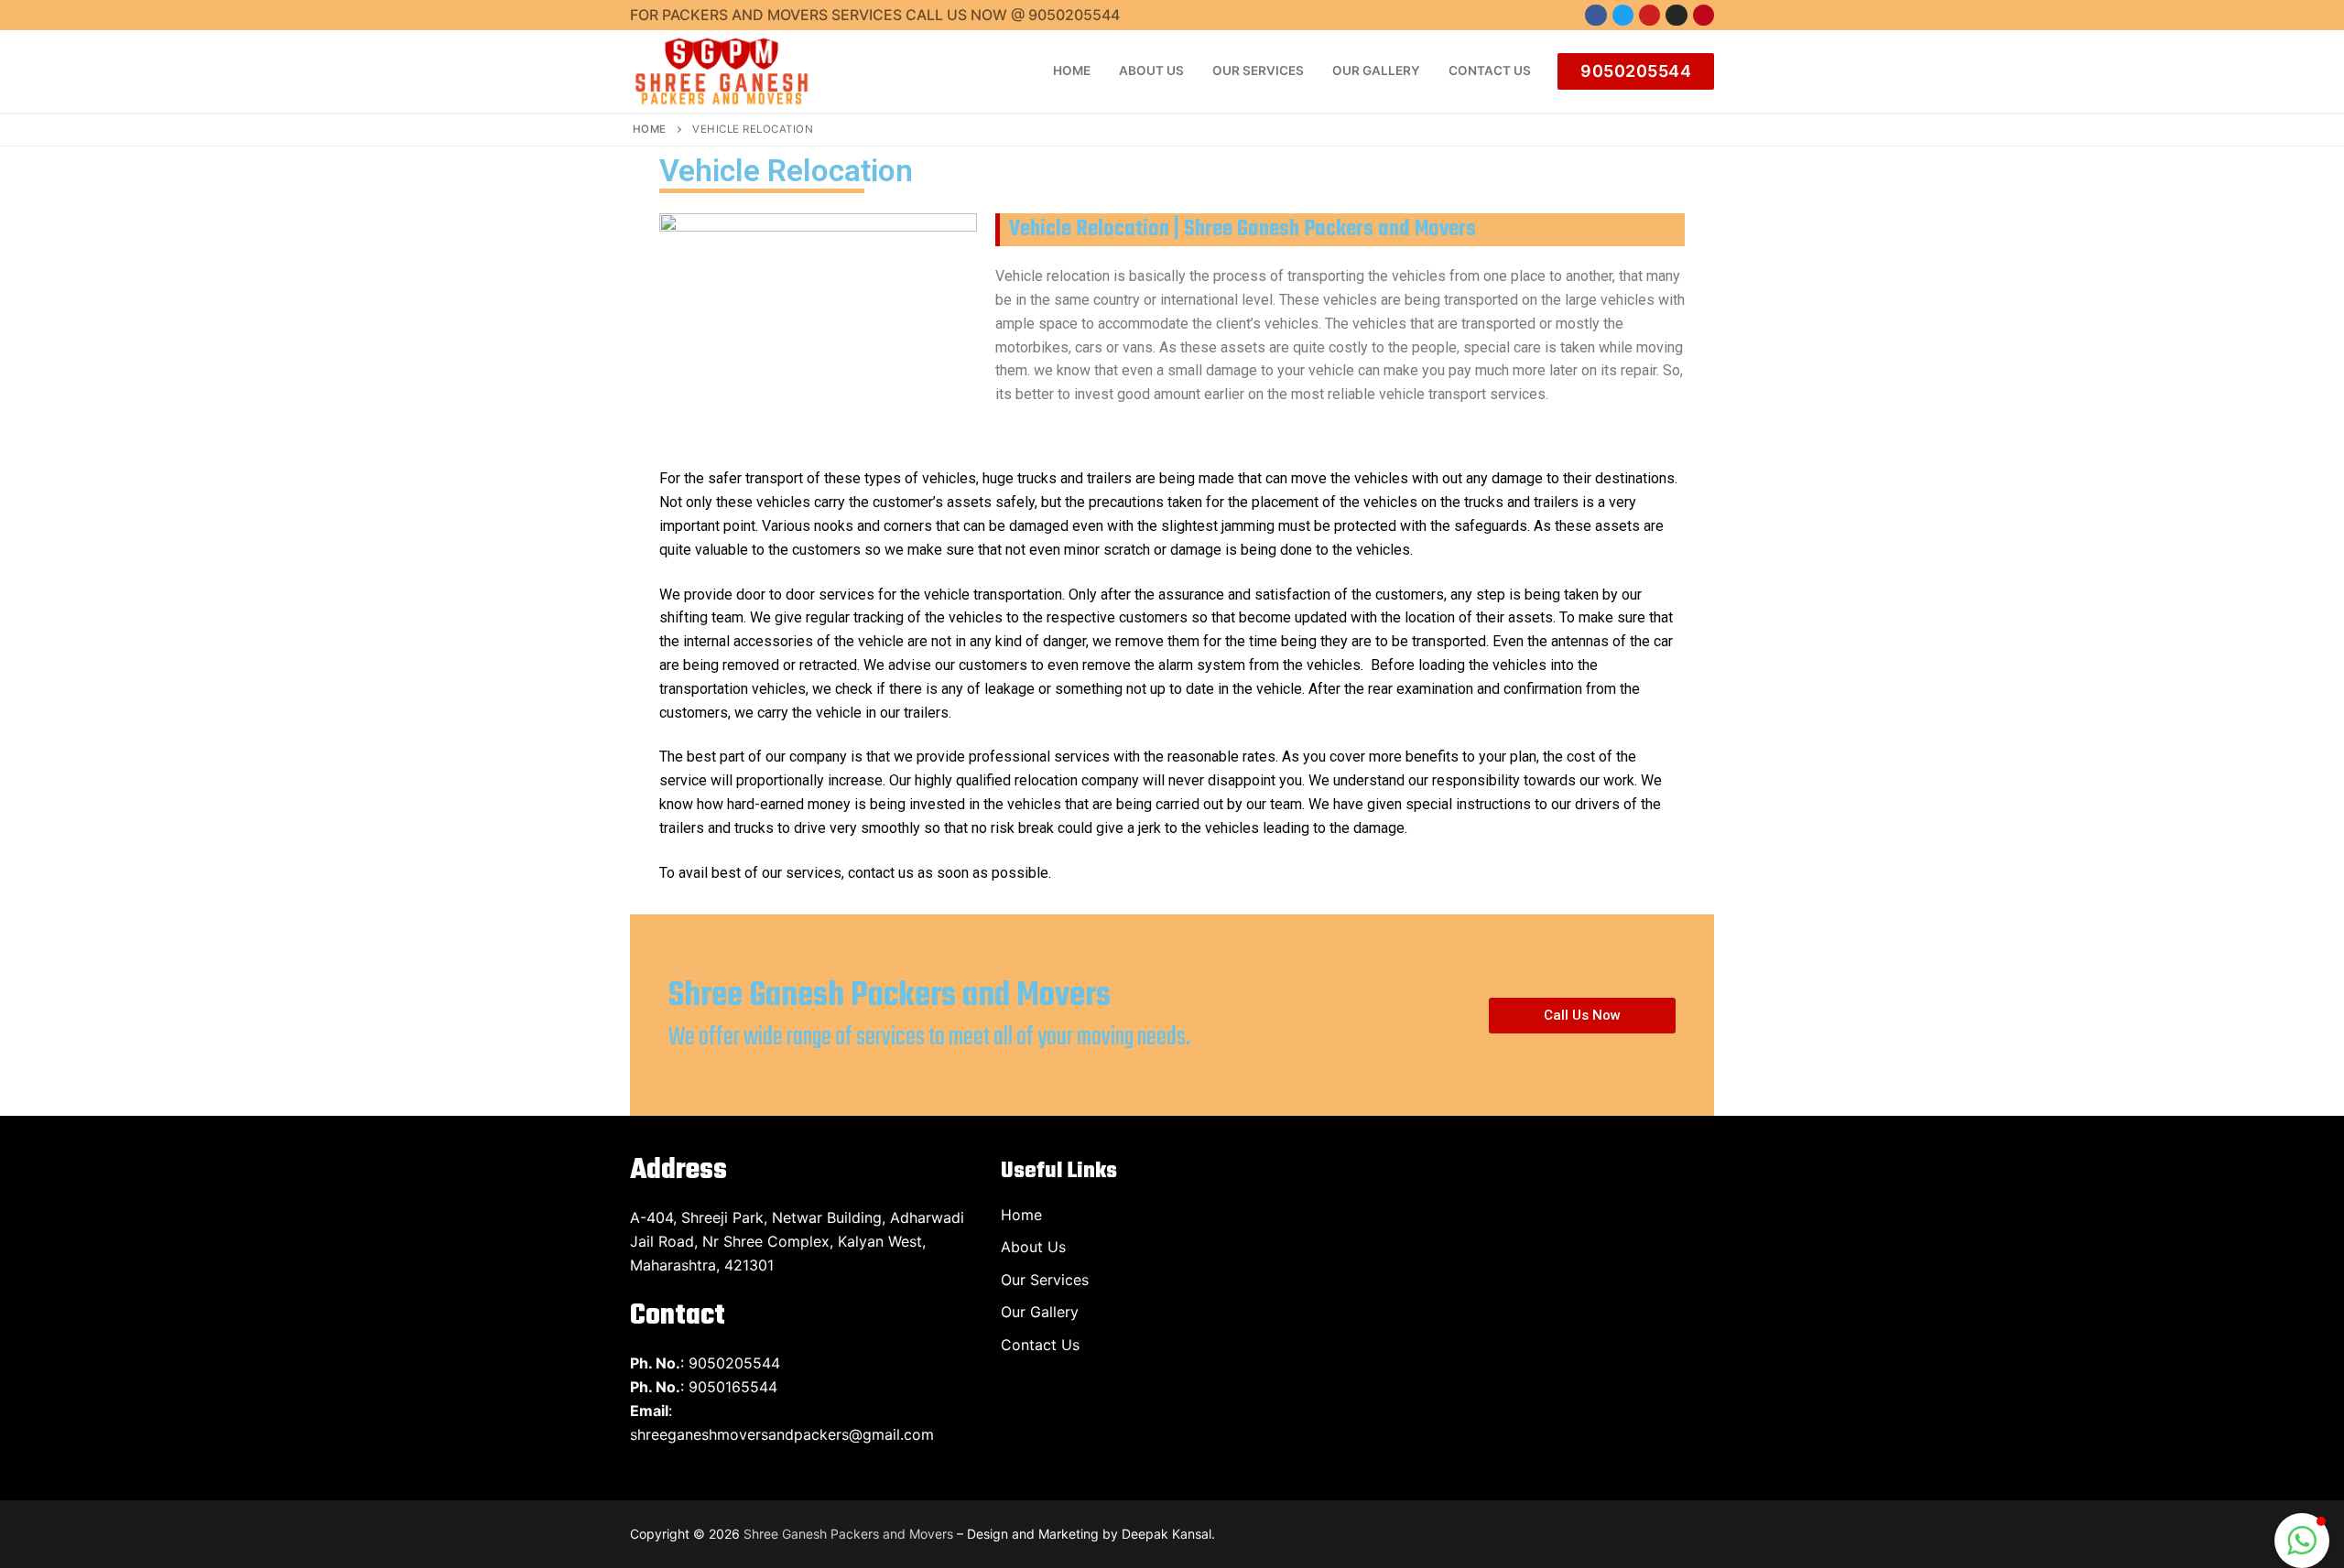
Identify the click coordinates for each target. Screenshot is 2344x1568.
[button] (1582, 1016)
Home (650, 129)
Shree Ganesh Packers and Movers (848, 1534)
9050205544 (1636, 71)
